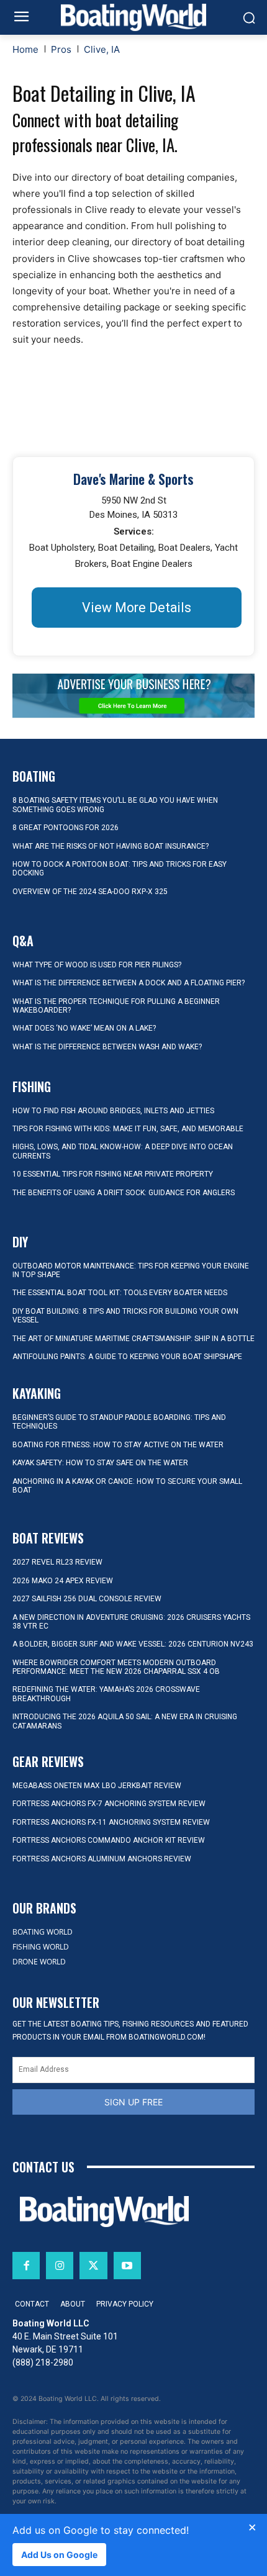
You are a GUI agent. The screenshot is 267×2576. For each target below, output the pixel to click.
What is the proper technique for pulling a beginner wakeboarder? (116, 1006)
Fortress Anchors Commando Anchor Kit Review (109, 1840)
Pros (61, 49)
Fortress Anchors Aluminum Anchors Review (102, 1859)
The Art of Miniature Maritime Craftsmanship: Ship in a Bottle (133, 1339)
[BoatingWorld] (133, 17)
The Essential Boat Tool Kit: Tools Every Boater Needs (120, 1293)
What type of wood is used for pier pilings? (97, 965)
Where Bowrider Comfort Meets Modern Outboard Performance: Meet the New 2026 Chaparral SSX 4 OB (116, 1667)
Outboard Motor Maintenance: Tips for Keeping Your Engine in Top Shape (131, 1270)
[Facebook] (26, 2266)
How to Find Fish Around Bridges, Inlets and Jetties (113, 1111)
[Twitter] (93, 2266)
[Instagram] (60, 2266)
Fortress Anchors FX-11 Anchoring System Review (111, 1822)
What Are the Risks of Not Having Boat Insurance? (111, 846)
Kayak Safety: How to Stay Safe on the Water (100, 1463)
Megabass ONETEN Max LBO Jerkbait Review (97, 1786)
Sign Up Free (133, 2102)
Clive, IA (102, 49)
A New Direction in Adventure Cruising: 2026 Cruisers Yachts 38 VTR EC (131, 1622)
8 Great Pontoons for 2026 (66, 828)
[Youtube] (127, 2266)
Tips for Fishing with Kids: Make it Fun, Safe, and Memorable (128, 1129)
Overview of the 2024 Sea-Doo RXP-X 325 (90, 892)
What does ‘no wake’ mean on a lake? (84, 1028)
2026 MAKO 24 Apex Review (63, 1581)
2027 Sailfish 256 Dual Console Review (87, 1599)
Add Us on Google (59, 2555)
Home (25, 49)
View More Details (137, 608)
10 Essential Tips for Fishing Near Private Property (113, 1174)
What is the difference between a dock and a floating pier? (129, 983)
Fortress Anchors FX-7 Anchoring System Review (109, 1804)
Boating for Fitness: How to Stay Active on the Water (118, 1445)
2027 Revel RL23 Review (57, 1562)
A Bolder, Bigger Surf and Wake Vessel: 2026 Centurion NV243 (133, 1644)
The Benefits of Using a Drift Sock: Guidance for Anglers (124, 1193)
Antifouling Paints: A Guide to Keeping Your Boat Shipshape (127, 1357)
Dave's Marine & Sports (133, 479)
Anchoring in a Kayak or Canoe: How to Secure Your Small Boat (127, 1486)
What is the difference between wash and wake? (107, 1047)
